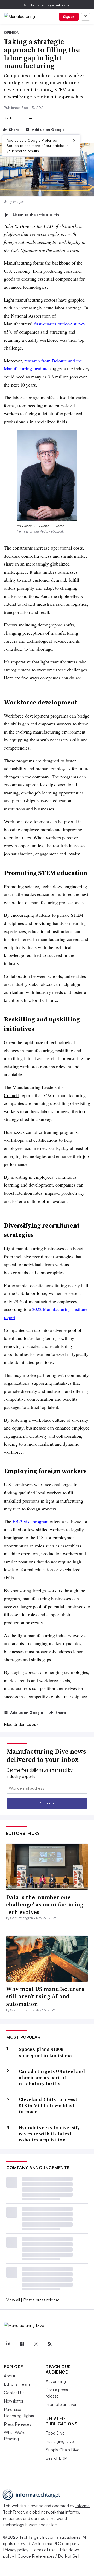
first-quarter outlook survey (60, 324)
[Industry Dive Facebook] (22, 2344)
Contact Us (14, 2393)
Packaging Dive (60, 2441)
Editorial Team (17, 2384)
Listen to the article (36, 215)
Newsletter (14, 2401)
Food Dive (55, 2433)
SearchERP (56, 2458)
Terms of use (44, 2550)
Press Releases (17, 2424)
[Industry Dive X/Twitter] (36, 2344)
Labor (33, 1724)
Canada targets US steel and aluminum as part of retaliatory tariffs (52, 2077)
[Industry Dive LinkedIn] (8, 2344)
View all (13, 2300)
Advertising (56, 2381)
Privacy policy (16, 2550)
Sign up (69, 17)
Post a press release (41, 2300)
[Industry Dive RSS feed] (50, 2344)
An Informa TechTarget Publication (47, 5)
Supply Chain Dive (63, 2450)
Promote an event (62, 2404)
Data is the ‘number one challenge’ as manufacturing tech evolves (45, 1905)
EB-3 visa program (31, 1521)
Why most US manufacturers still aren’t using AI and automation (45, 1996)
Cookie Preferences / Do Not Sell (48, 2556)
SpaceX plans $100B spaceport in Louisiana (45, 2052)
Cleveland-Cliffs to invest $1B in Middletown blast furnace (48, 2105)
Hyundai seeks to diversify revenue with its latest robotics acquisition (49, 2134)
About (10, 2376)
